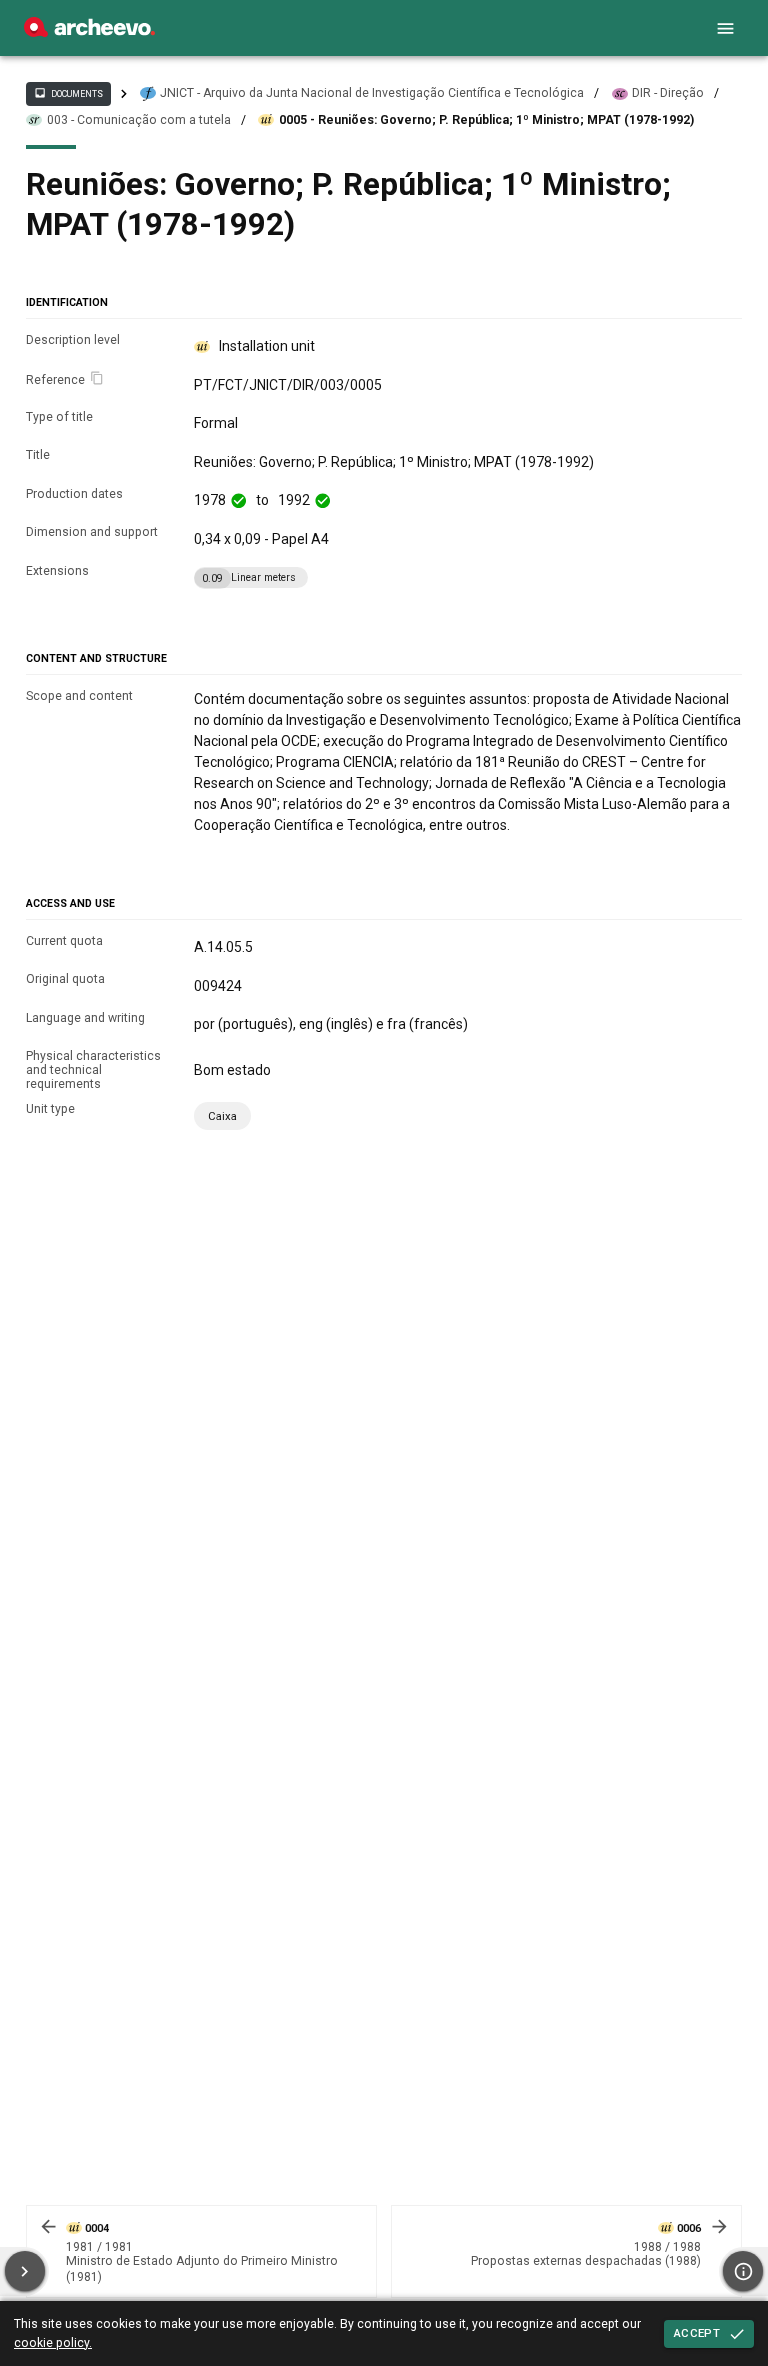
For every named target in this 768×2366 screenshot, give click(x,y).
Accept (697, 2333)
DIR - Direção (668, 93)
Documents (68, 93)
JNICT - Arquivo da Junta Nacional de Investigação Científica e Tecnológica (372, 93)
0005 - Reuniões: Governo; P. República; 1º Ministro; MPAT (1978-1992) (486, 120)
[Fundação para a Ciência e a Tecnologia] (89, 32)
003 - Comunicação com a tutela (139, 120)
